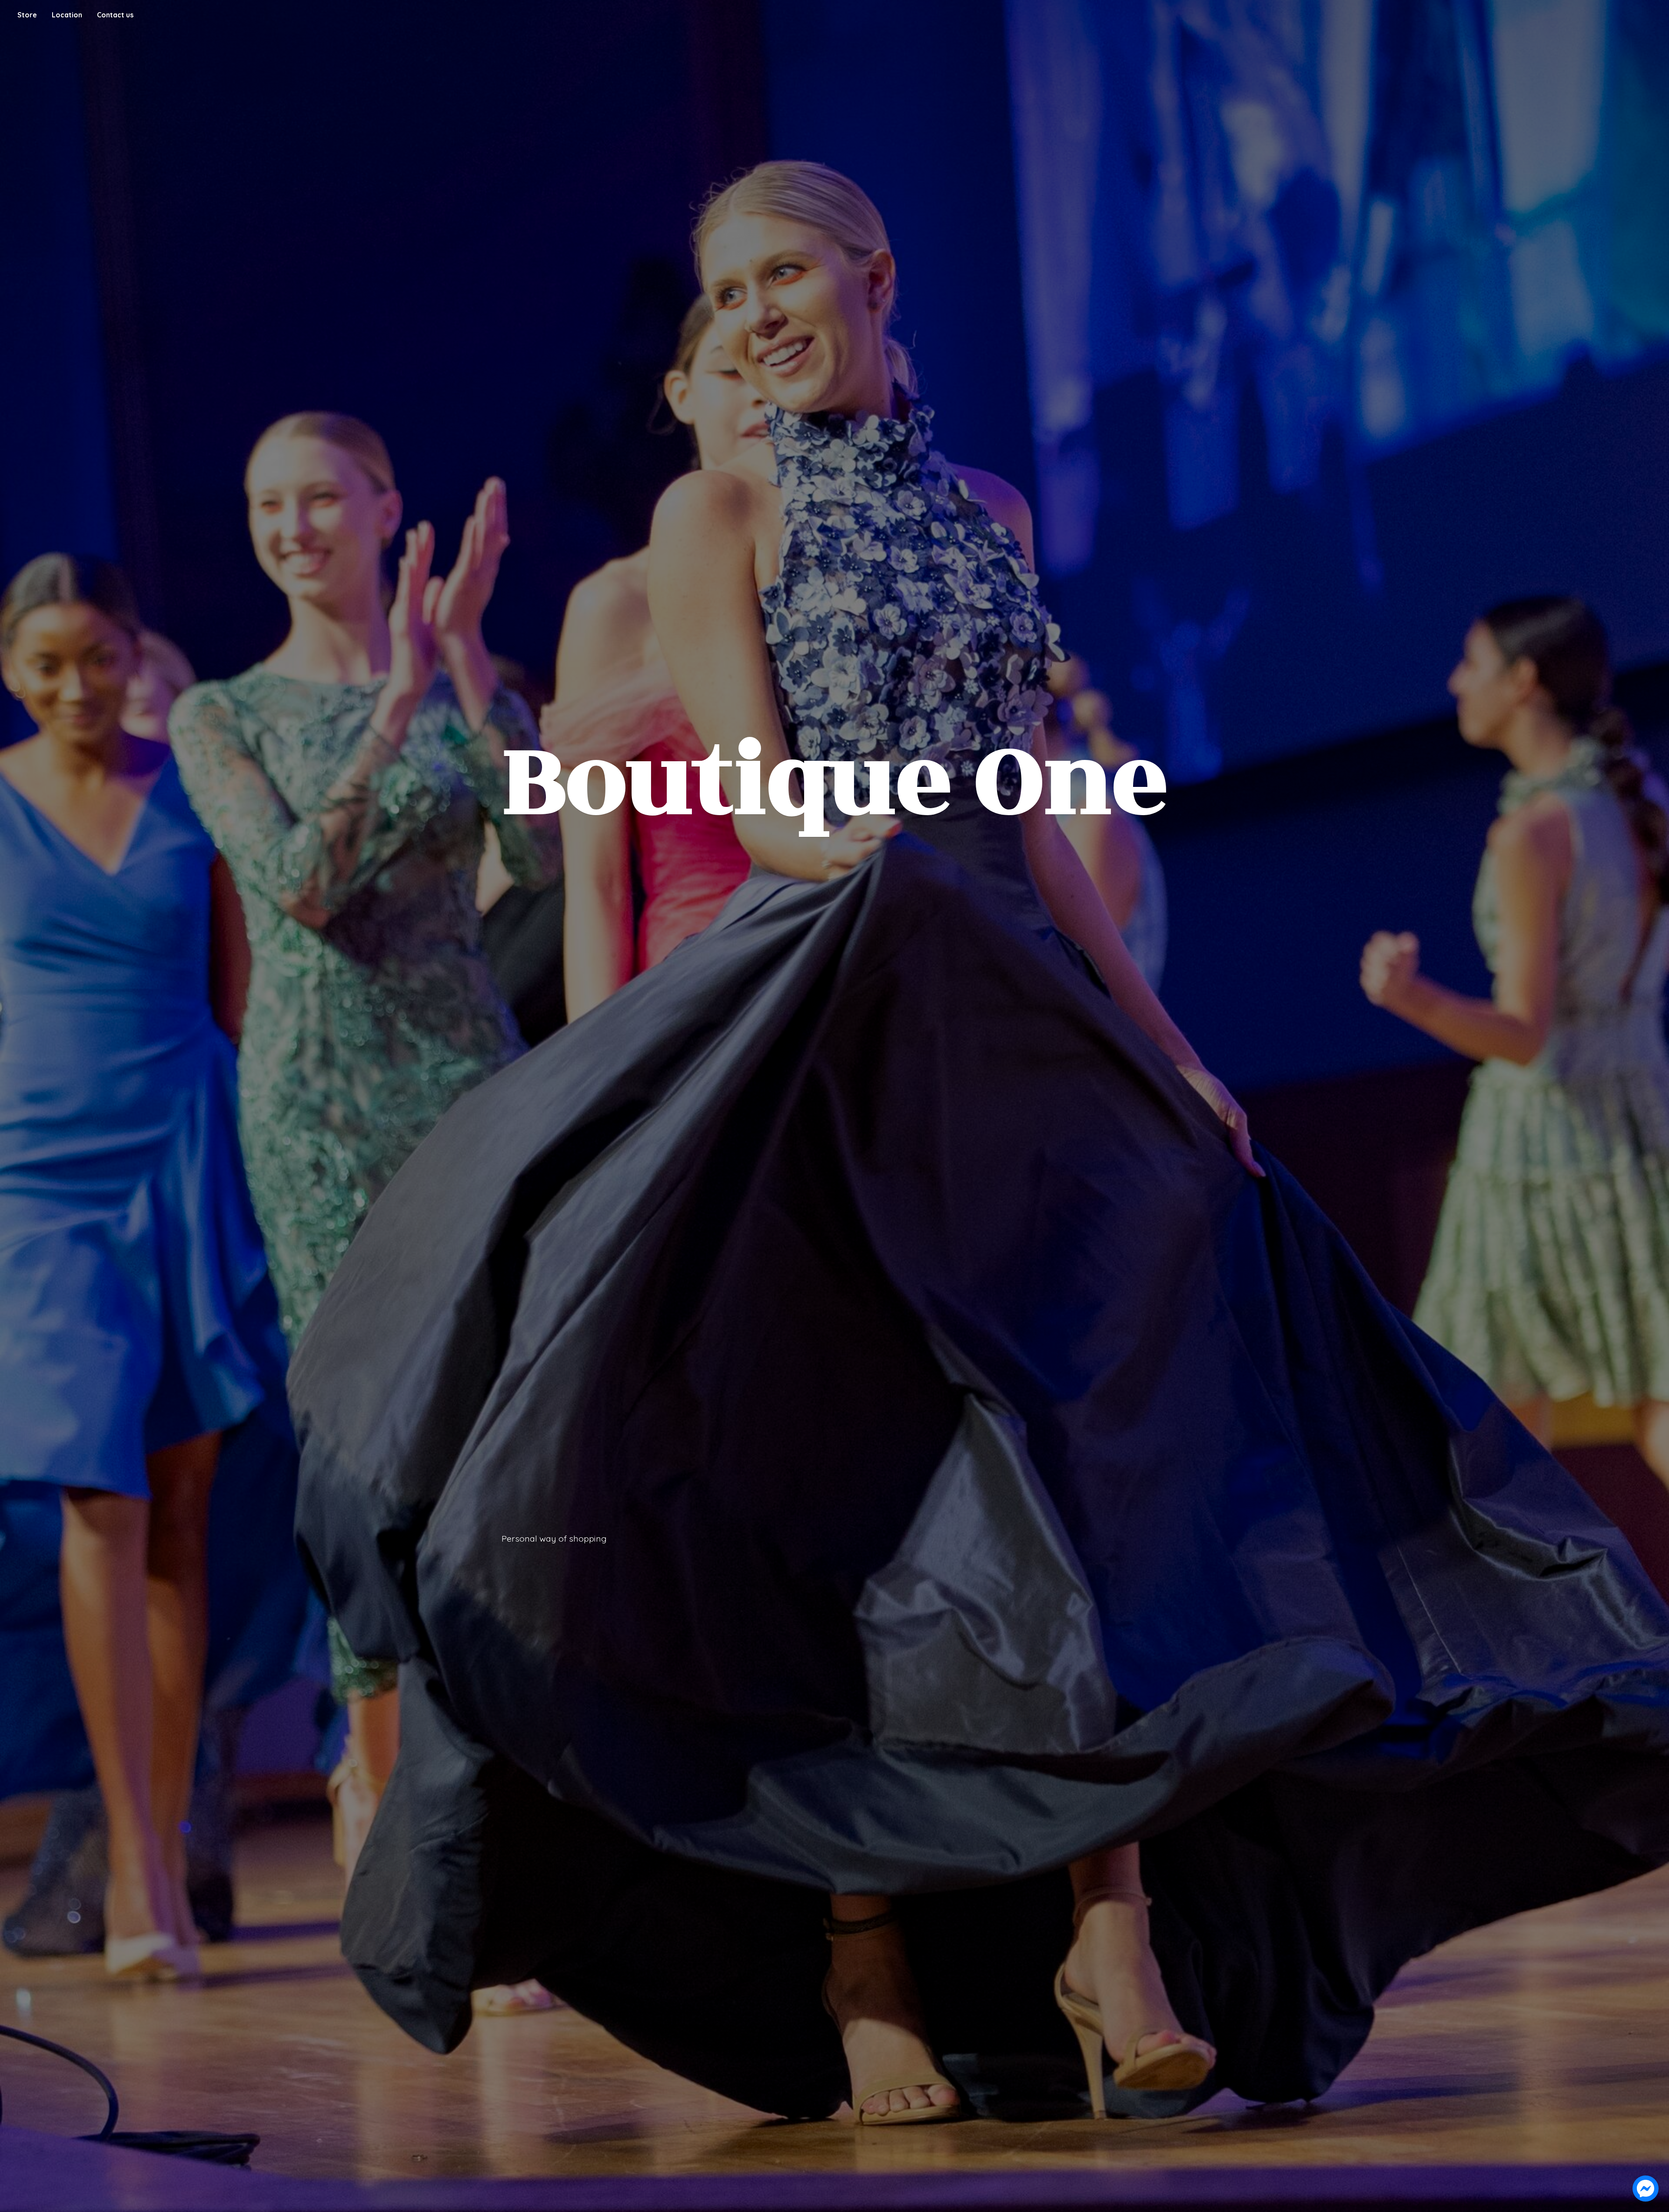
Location (67, 15)
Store (27, 15)
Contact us (115, 15)
